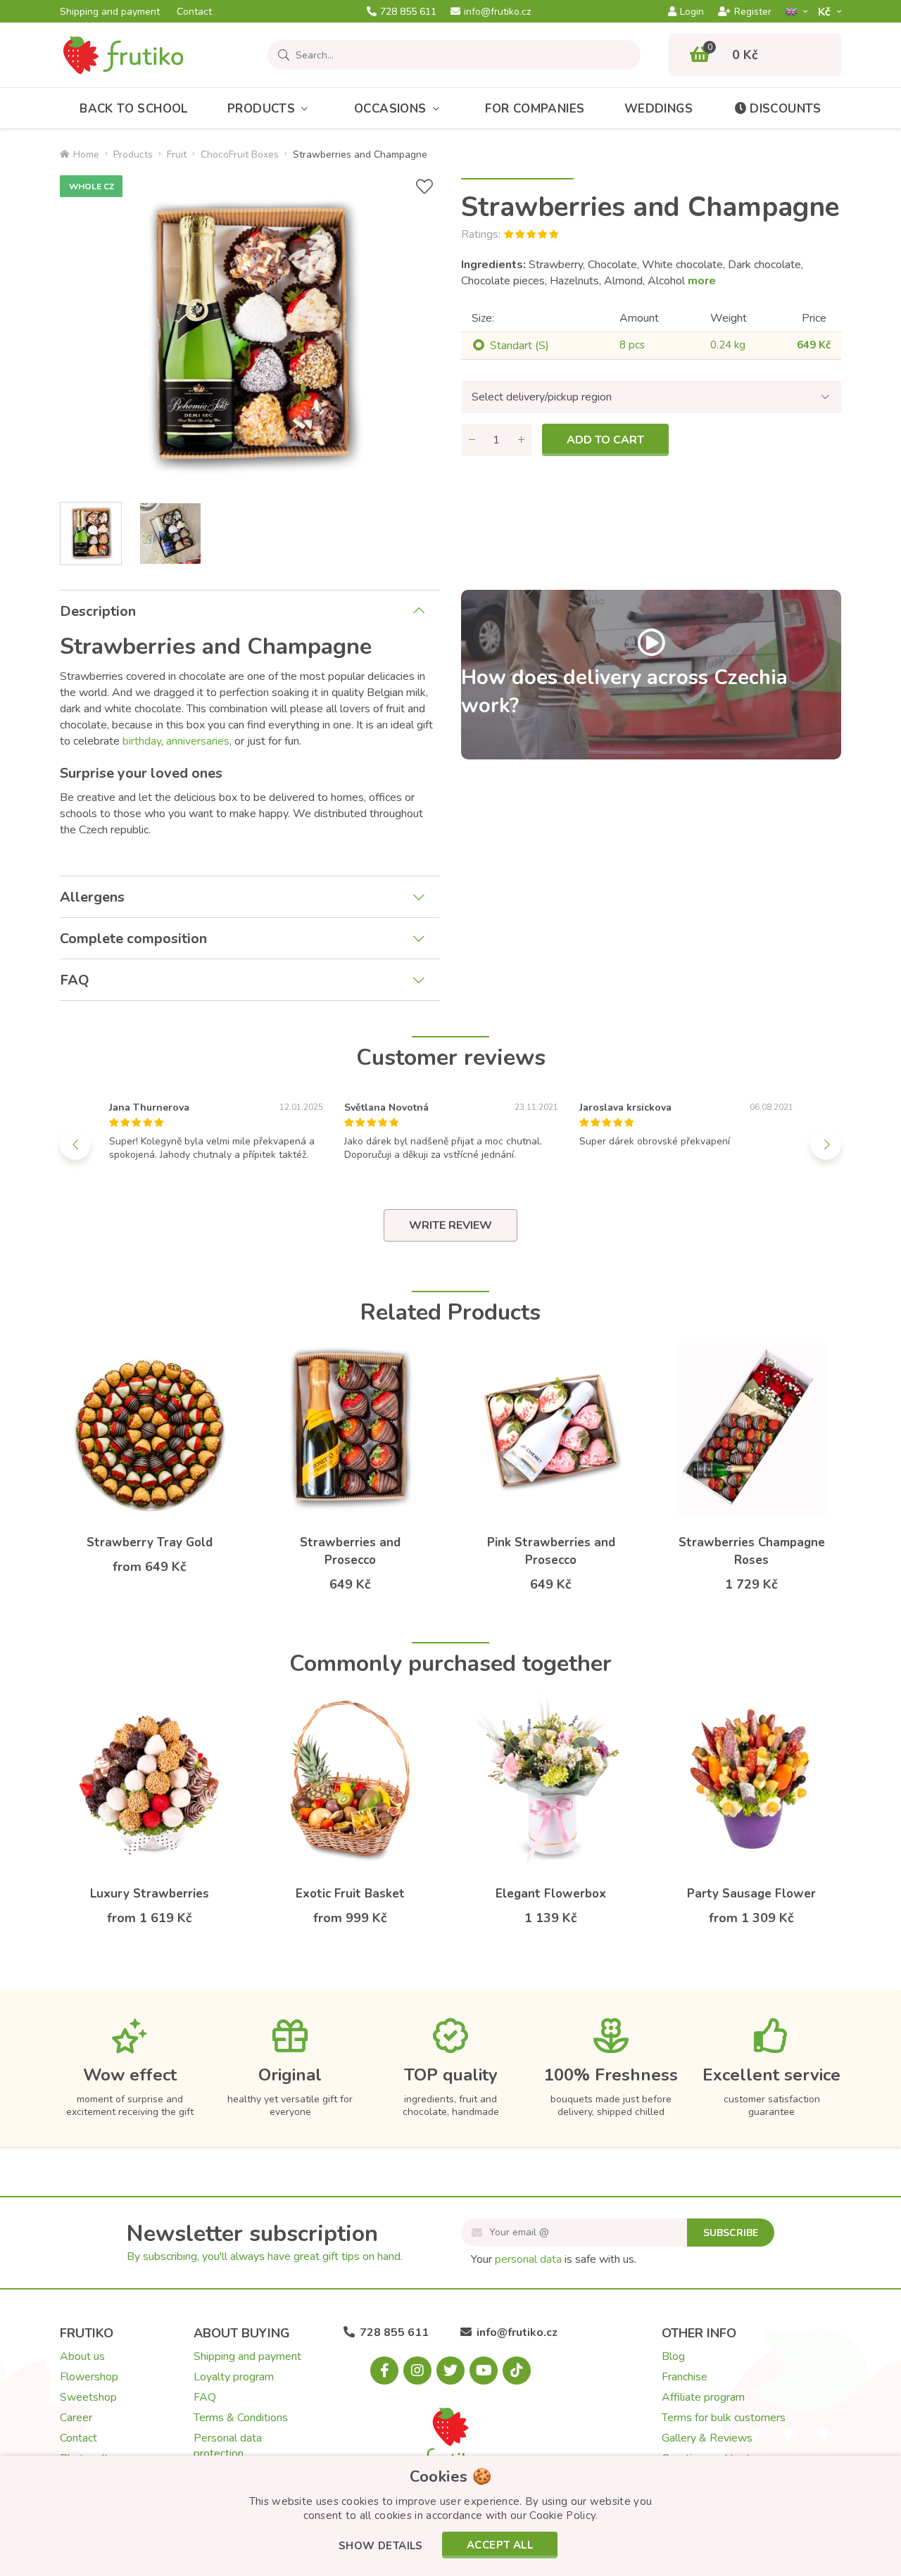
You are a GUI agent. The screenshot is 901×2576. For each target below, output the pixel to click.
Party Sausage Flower (751, 1894)
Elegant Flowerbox (551, 1894)
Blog (673, 2356)
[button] (381, 2547)
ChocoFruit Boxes (240, 154)
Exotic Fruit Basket (350, 1894)
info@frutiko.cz (497, 12)
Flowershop (89, 2377)
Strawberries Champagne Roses (752, 1551)
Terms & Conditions (241, 2418)
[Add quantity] (521, 440)
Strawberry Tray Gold (150, 1542)
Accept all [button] (500, 2545)
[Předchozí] (75, 1144)
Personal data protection (228, 2446)
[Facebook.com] (384, 2370)
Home (86, 154)
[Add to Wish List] (424, 187)
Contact (194, 12)
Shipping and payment (110, 12)
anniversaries (198, 741)
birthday (142, 741)
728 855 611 (408, 12)
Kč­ (826, 12)
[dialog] (450, 2516)
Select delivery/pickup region (542, 397)
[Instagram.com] (417, 2370)
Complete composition (133, 939)
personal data (528, 2259)
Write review (450, 1225)
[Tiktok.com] (517, 2370)
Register (753, 12)
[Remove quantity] (472, 440)
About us (82, 2356)
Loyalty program (234, 2377)
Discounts (786, 109)
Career (76, 2418)
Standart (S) (519, 346)
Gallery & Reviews (707, 2438)
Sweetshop (88, 2397)
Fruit (177, 154)
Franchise (685, 2377)
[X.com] (450, 2370)
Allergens (92, 897)
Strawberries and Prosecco (350, 1551)
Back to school (134, 109)
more (702, 281)
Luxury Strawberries (150, 1894)
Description (98, 611)
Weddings (659, 109)
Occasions (390, 109)
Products (261, 109)
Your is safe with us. (554, 2259)
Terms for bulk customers (724, 2418)
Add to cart (605, 440)
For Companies (535, 109)
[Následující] (826, 1144)
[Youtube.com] (484, 2370)
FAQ (75, 980)
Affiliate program (703, 2397)
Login (692, 12)
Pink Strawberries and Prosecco (551, 1551)
